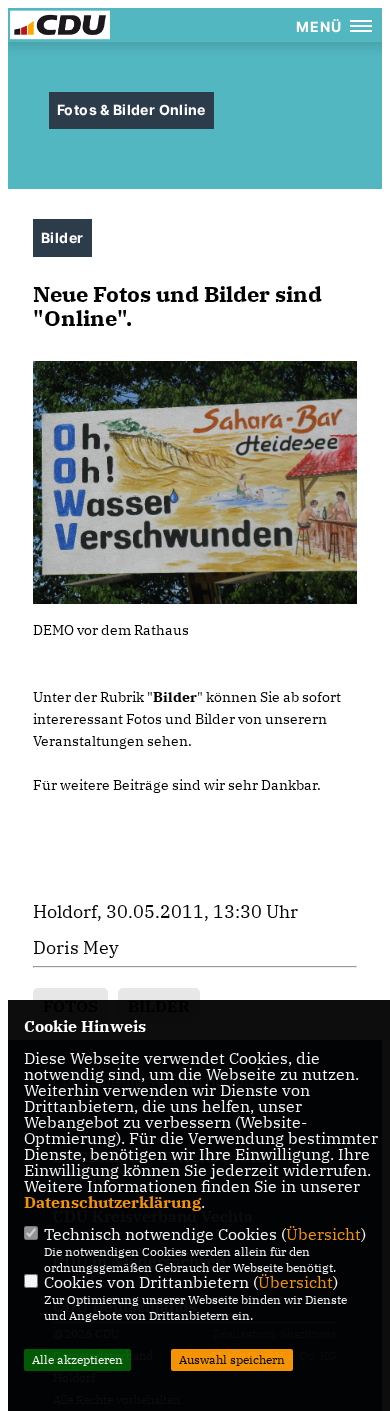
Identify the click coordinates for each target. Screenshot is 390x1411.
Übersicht (323, 1234)
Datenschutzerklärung (112, 1202)
